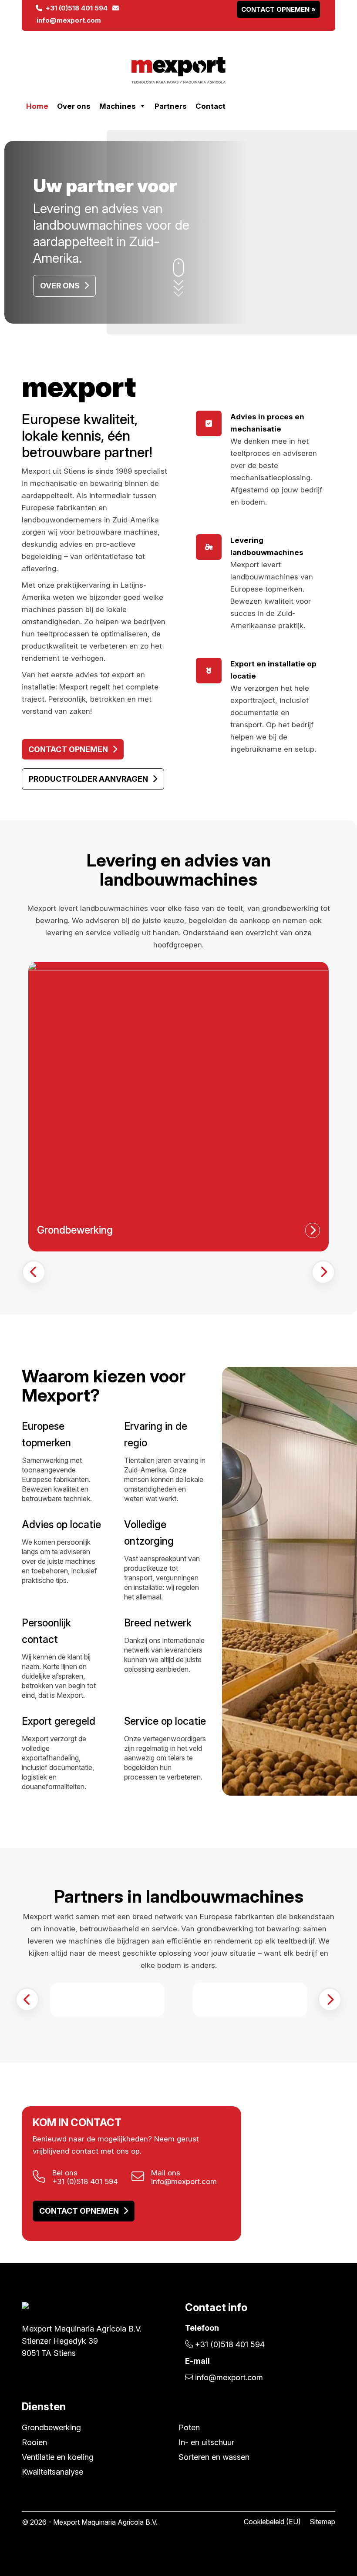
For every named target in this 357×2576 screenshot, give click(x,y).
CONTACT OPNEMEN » (278, 9)
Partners (171, 106)
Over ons (74, 106)
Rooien (34, 2442)
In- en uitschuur (206, 2442)
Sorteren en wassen (214, 2457)
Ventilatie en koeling (58, 2457)
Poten (189, 2427)
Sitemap (322, 2522)
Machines (118, 106)
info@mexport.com (184, 2181)
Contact (210, 106)
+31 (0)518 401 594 (75, 8)
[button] (34, 1272)
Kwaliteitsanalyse (52, 2472)
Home (37, 106)
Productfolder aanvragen (88, 779)
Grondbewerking (51, 2427)
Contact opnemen (68, 749)
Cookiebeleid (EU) (272, 2522)
